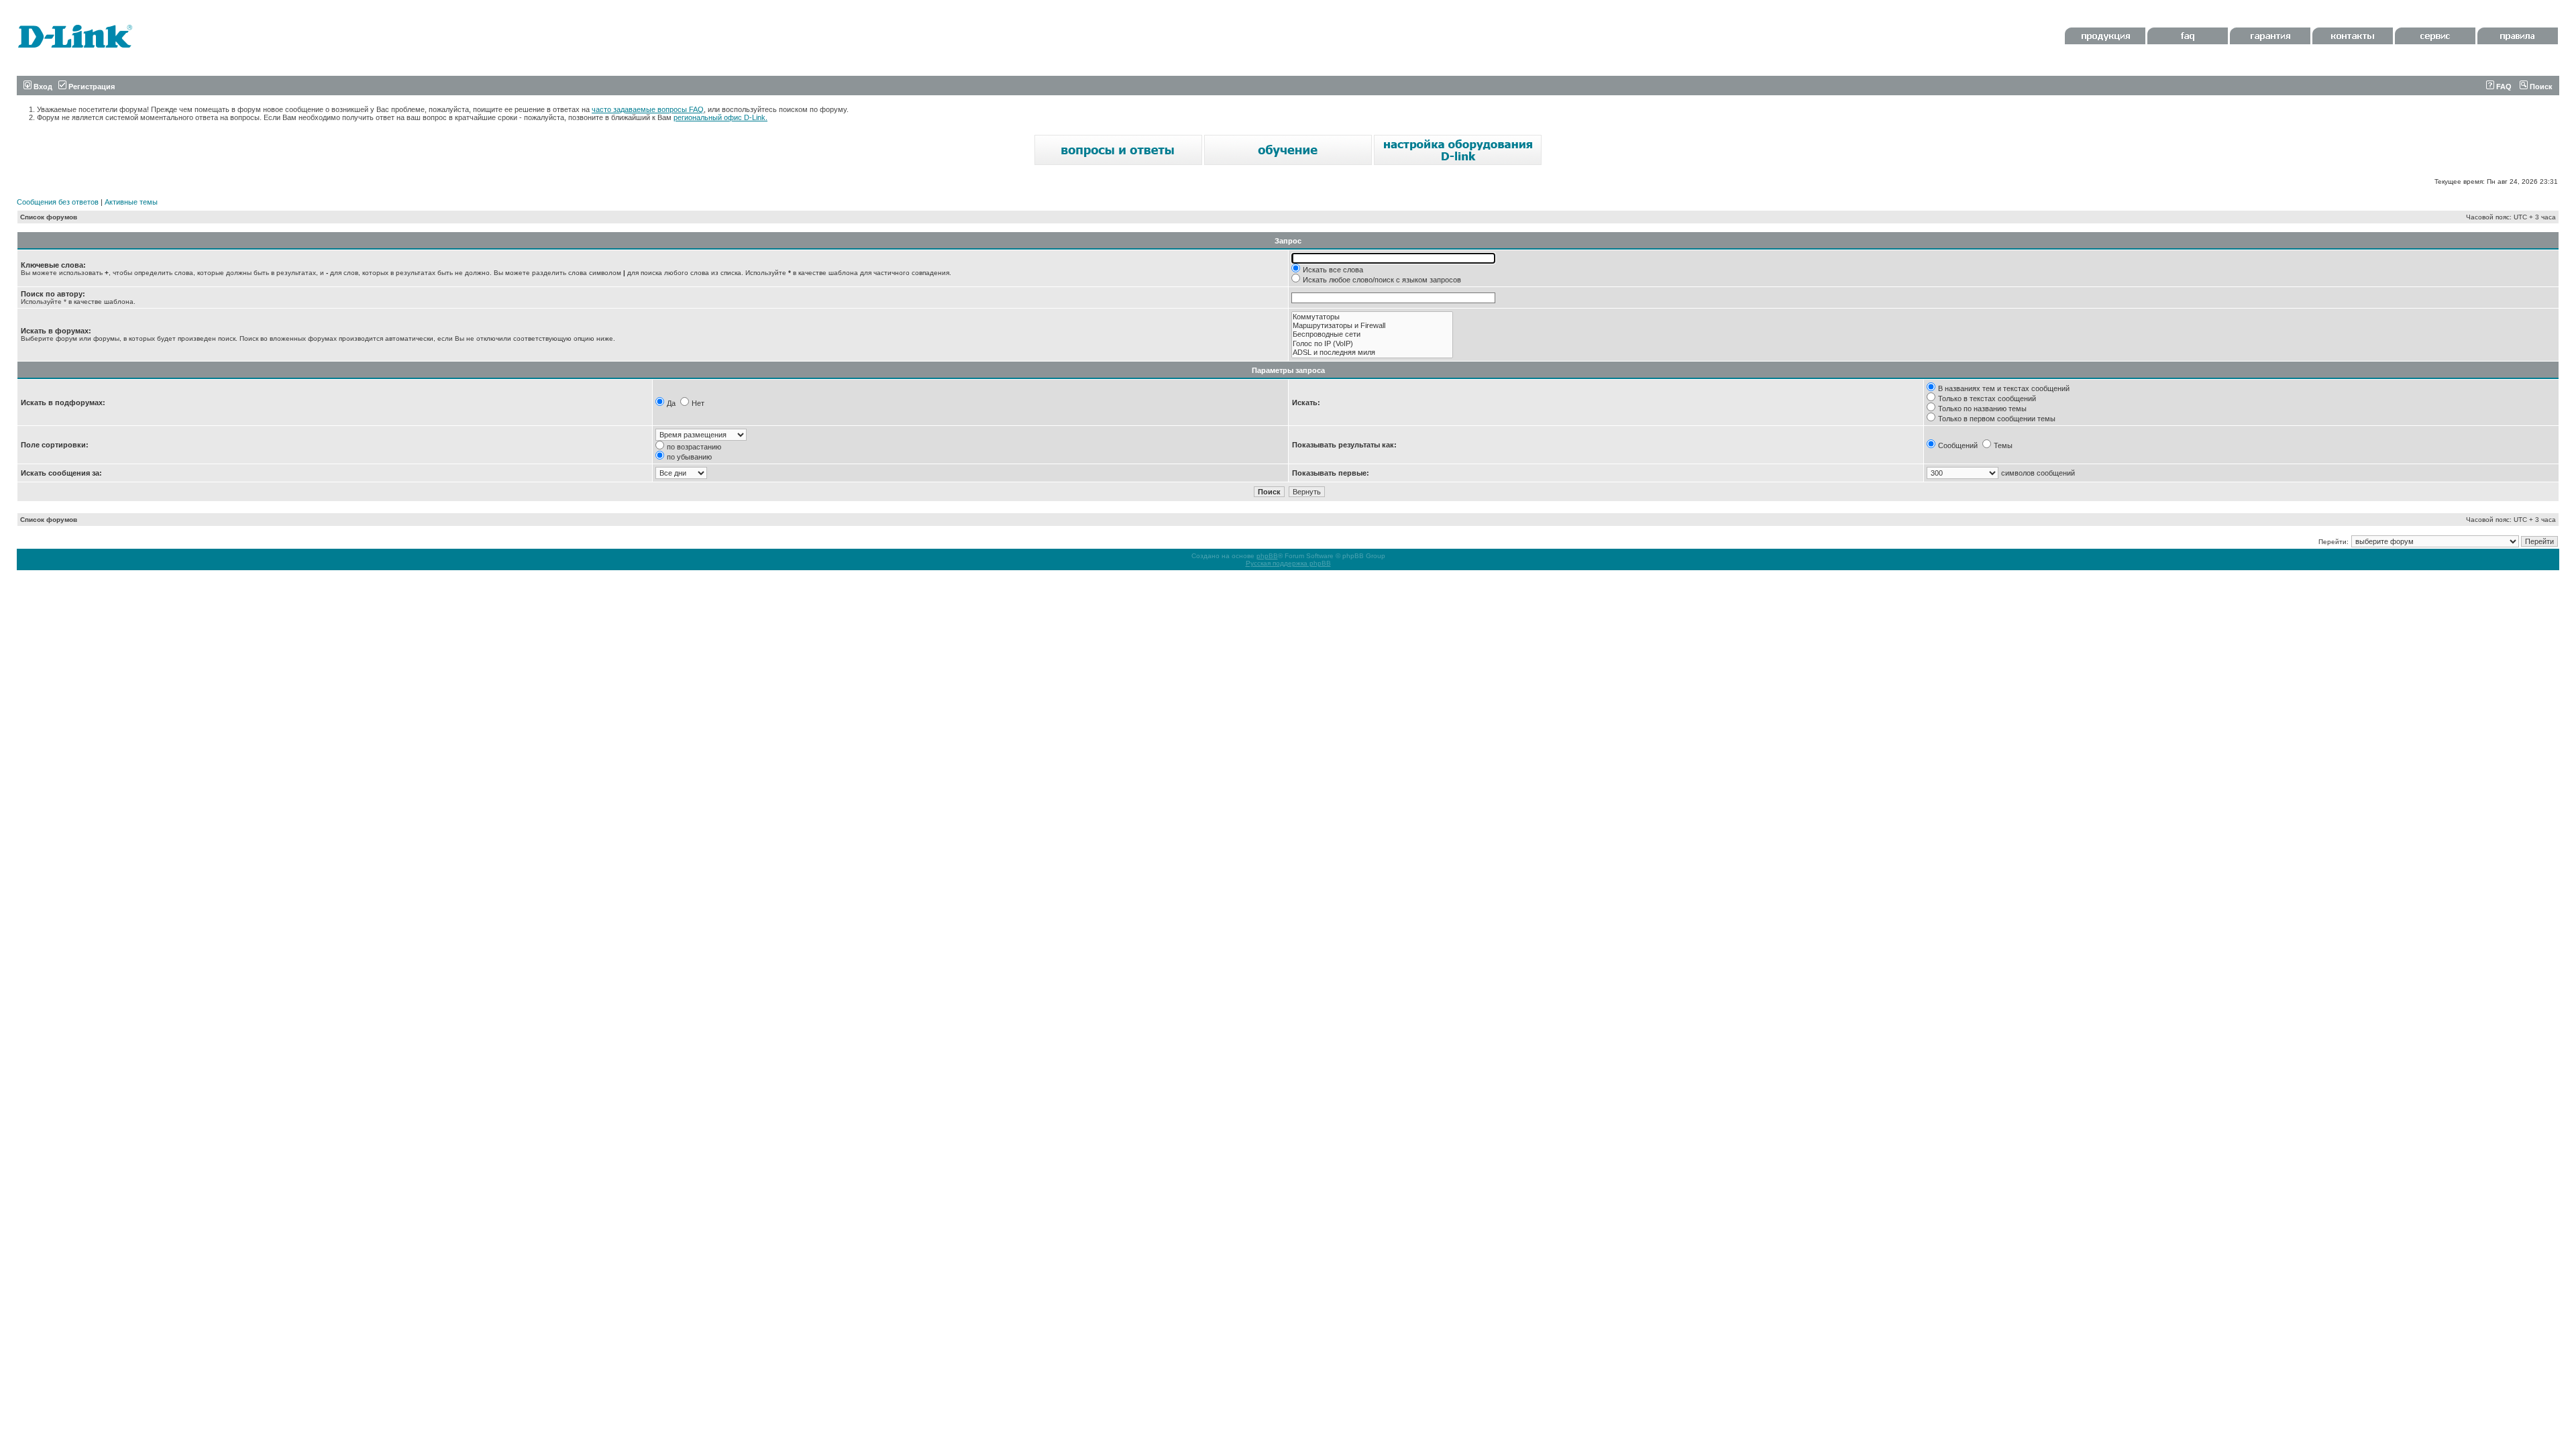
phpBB (1267, 556)
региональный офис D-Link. (720, 117)
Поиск (2540, 87)
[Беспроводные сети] (1372, 334)
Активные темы (131, 202)
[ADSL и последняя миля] (1372, 353)
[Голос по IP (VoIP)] (1372, 344)
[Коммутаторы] (1372, 317)
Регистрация (91, 87)
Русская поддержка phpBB (1288, 563)
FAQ (2503, 87)
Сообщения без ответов (58, 202)
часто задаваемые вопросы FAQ (648, 109)
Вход (42, 87)
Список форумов (49, 217)
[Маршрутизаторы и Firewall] (1372, 326)
